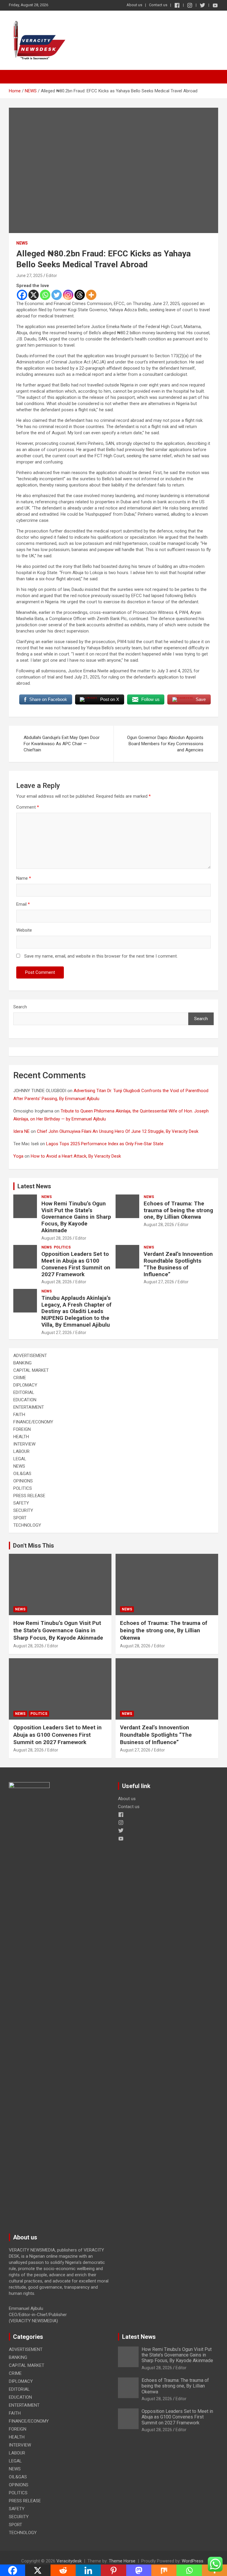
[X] (34, 295)
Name (24, 878)
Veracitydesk (69, 2561)
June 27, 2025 (29, 276)
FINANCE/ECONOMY (33, 1422)
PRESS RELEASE (29, 1496)
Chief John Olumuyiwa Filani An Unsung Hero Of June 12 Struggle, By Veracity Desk (118, 1131)
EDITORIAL (24, 1392)
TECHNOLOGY (27, 1525)
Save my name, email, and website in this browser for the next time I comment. (101, 956)
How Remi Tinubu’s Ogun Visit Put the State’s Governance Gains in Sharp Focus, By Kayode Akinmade (76, 1217)
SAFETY (21, 1503)
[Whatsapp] (45, 295)
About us (134, 5)
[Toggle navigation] (16, 77)
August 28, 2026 (57, 1238)
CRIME (20, 1378)
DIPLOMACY (25, 1385)
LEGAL (20, 1459)
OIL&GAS (22, 1474)
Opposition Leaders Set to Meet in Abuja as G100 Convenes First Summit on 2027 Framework (76, 1264)
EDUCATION (25, 1400)
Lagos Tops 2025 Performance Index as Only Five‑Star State (105, 1144)
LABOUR (21, 1451)
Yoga (18, 1156)
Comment (28, 807)
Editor (52, 276)
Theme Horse (122, 2561)
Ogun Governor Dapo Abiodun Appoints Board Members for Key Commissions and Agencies (165, 744)
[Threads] (80, 295)
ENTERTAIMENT (29, 1407)
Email (23, 904)
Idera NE (21, 1131)
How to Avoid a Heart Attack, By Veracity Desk (76, 1156)
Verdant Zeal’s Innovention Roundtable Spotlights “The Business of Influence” (178, 1264)
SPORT (20, 1518)
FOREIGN (22, 1429)
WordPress (193, 2561)
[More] (91, 295)
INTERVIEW (24, 1444)
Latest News (34, 1186)
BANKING (22, 1363)
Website (24, 930)
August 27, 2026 (159, 1282)
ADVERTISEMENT (30, 1356)
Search (20, 1007)
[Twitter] (57, 295)
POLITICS (62, 1247)
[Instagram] (68, 295)
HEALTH (21, 1437)
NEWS (22, 243)
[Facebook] (22, 295)
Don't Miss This (34, 1546)
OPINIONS (23, 1481)
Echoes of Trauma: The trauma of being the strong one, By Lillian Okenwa (178, 1210)
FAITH (19, 1415)
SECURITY (23, 1510)
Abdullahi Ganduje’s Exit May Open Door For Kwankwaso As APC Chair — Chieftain (62, 744)
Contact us (158, 5)
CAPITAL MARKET (31, 1370)
